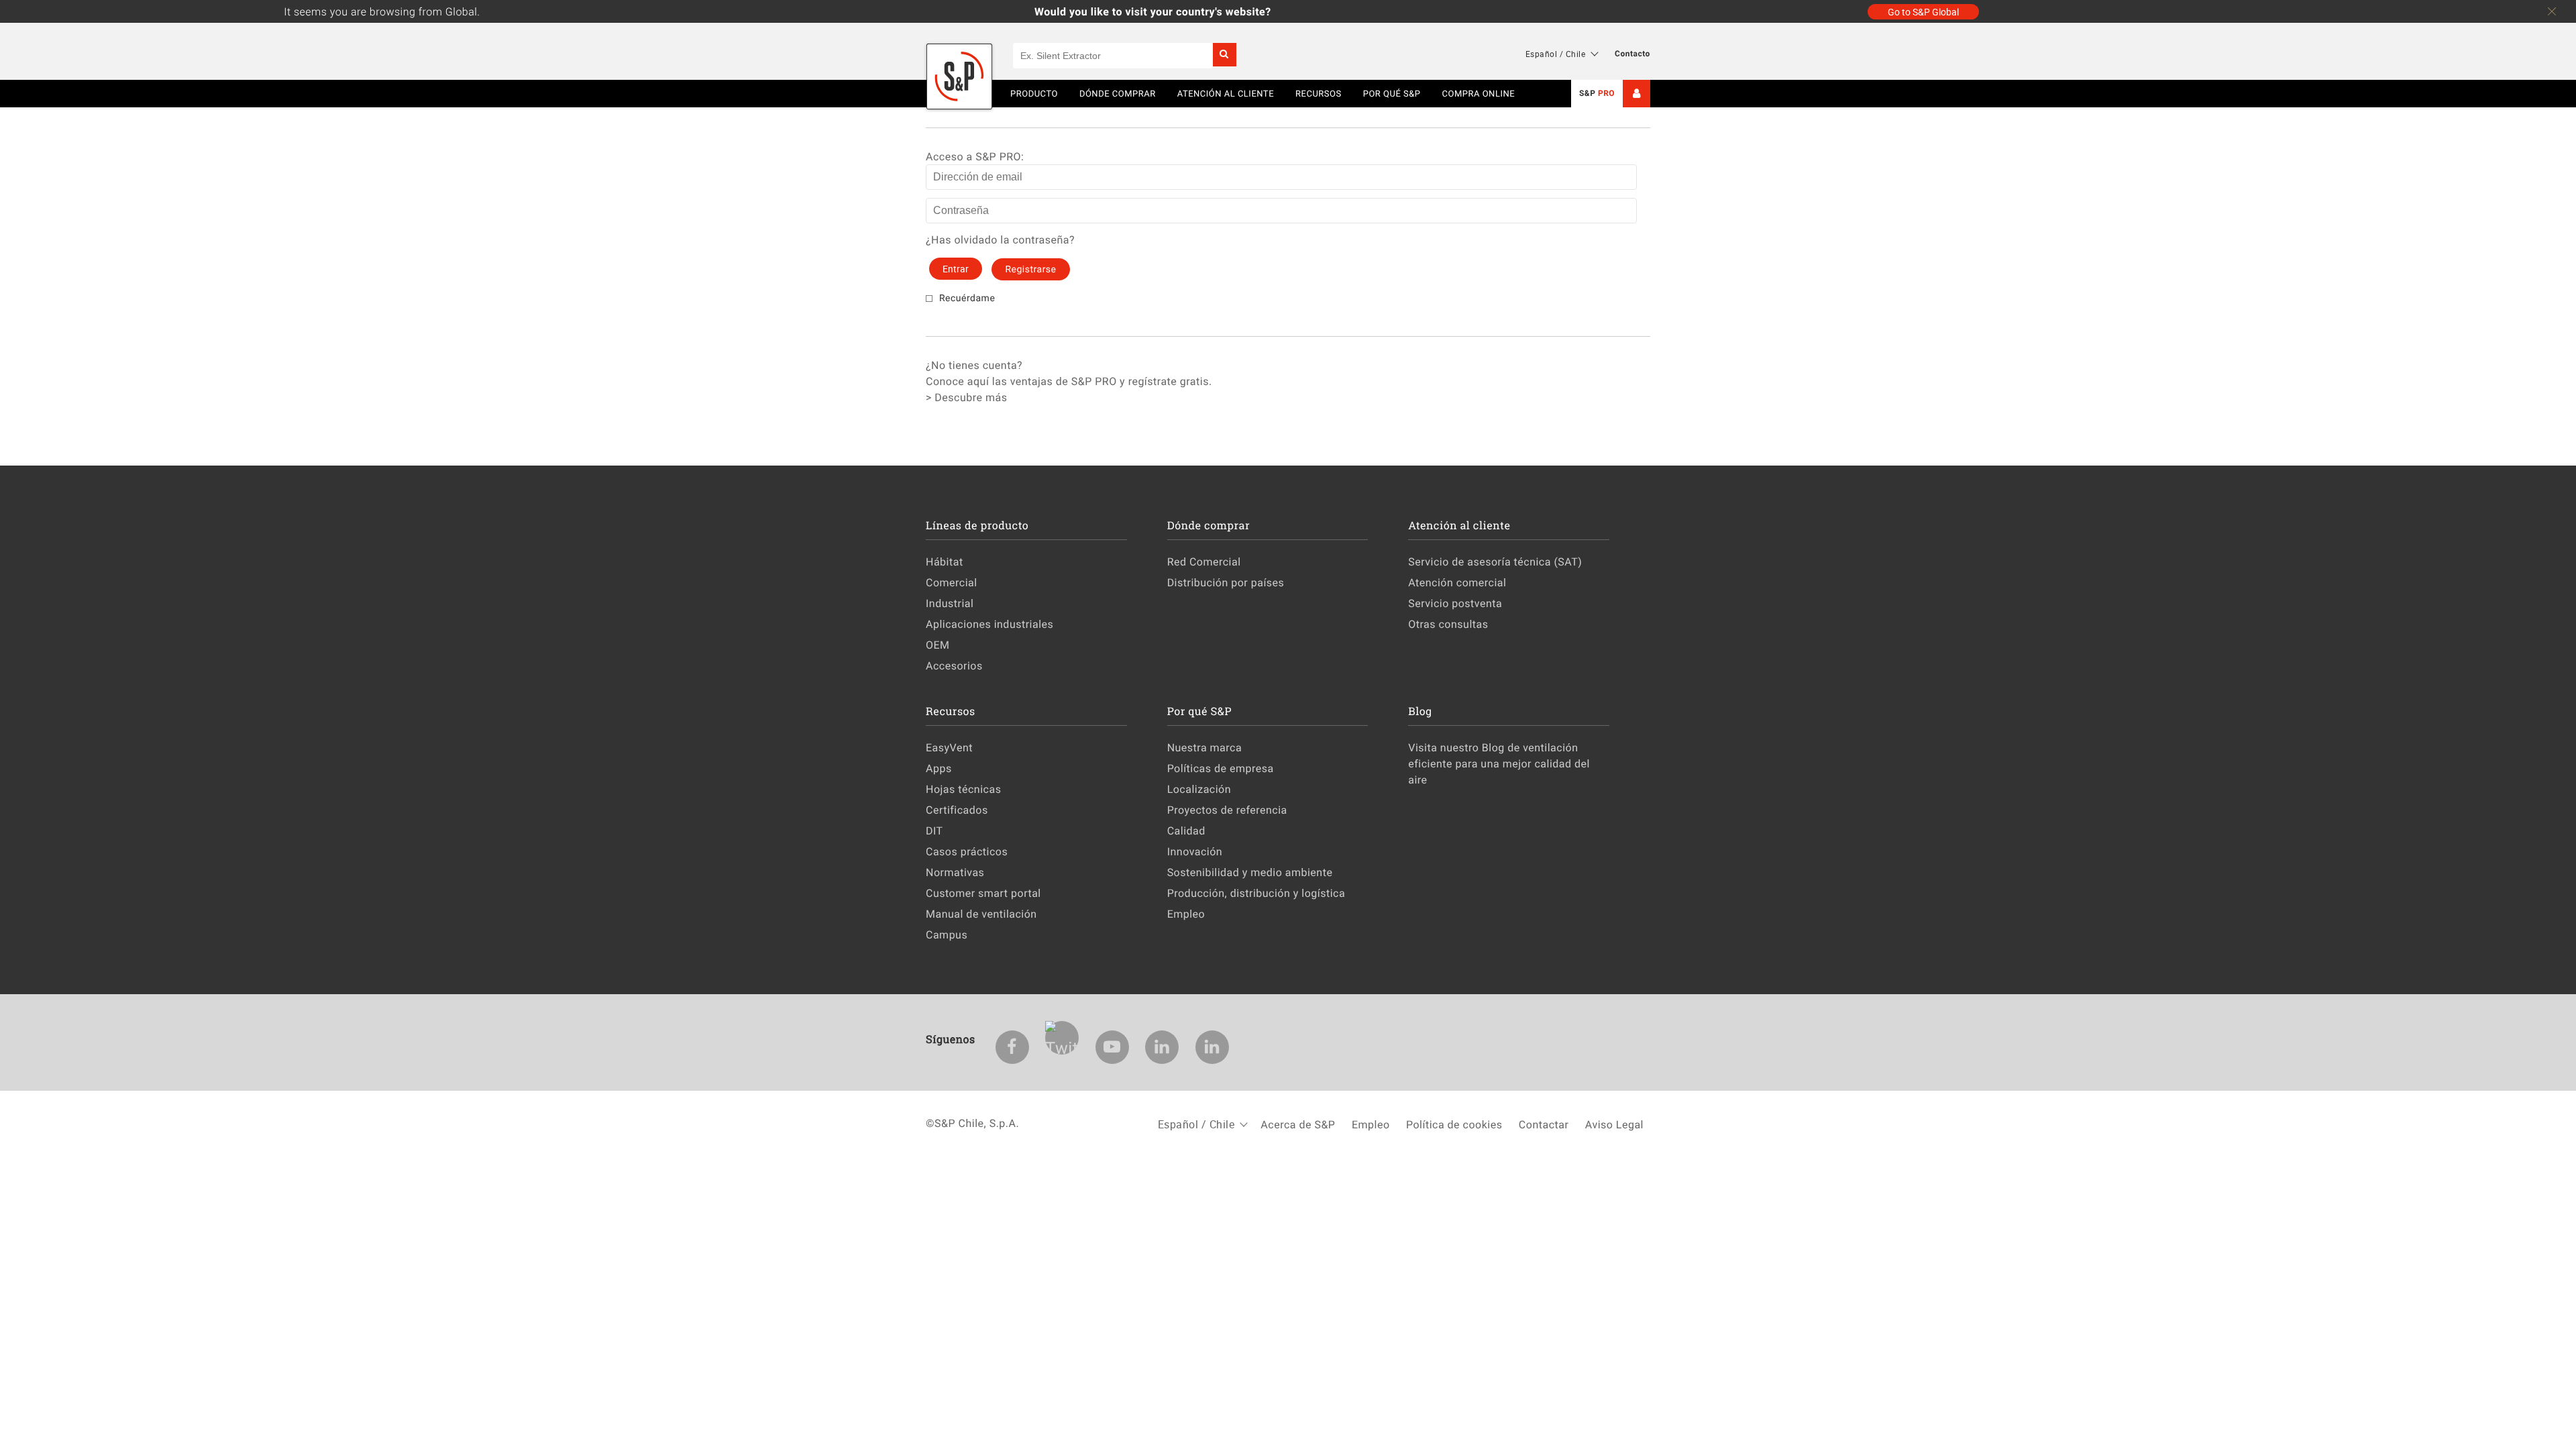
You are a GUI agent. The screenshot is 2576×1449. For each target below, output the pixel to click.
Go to (1923, 12)
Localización (1199, 789)
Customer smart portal (983, 893)
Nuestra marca (1205, 747)
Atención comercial (1457, 582)
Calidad (1186, 830)
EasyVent (949, 747)
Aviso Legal (1614, 1124)
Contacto (1632, 54)
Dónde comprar (1118, 93)
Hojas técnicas (963, 789)
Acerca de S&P (1298, 1124)
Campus (947, 934)
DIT (934, 830)
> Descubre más (966, 397)
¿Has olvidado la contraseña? (1000, 239)
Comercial (952, 582)
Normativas (955, 872)
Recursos (1319, 93)
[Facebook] (1012, 1047)
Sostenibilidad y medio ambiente (1250, 872)
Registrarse (1030, 269)
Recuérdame (967, 298)
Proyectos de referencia (1227, 810)
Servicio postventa (1455, 603)
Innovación (1195, 851)
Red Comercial (1204, 561)
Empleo (1186, 914)
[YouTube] (1112, 1047)
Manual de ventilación (981, 914)
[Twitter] (1062, 1038)
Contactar (1544, 1124)
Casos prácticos (967, 851)
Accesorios (954, 665)
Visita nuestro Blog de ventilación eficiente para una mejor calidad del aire (1499, 763)
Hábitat (945, 561)
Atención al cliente (1226, 93)
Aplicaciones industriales (989, 624)
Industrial (950, 603)
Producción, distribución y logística (1256, 893)
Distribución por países (1226, 582)
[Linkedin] (1162, 1047)
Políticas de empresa (1221, 768)
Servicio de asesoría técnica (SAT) (1495, 561)
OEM (938, 645)
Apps (939, 768)
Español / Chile (1556, 54)
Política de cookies (1454, 1124)
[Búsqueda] (1225, 55)
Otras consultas (1448, 624)
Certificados (957, 810)
